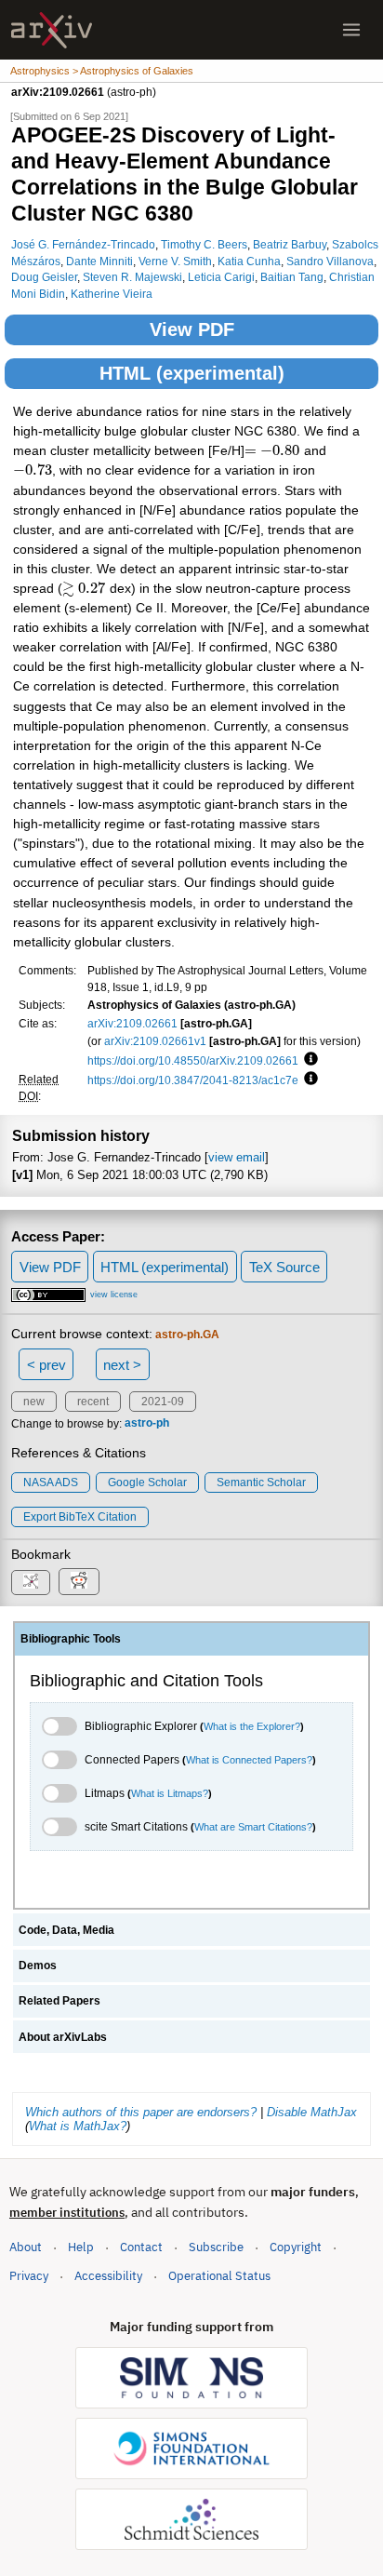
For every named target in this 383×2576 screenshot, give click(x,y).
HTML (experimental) (192, 373)
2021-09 (163, 1402)
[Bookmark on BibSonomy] (31, 1583)
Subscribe (216, 2247)
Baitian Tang (292, 277)
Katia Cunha (249, 261)
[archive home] (52, 30)
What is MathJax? (78, 2126)
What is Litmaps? (170, 1793)
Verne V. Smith (175, 261)
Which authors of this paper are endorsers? (141, 2112)
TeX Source (284, 1267)
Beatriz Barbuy (290, 244)
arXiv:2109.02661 (132, 1023)
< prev (46, 1365)
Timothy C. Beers (204, 244)
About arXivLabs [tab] (63, 2037)
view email (237, 1157)
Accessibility (108, 2276)
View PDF (192, 329)
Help (81, 2247)
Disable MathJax (312, 2112)
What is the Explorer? (252, 1726)
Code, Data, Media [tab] (66, 1930)
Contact (141, 2247)
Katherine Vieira (112, 294)
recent (93, 1402)
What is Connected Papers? (249, 1760)
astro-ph (147, 1424)
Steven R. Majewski (132, 277)
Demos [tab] (38, 1966)
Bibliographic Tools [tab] (71, 1639)
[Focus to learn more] (308, 1060)
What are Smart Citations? (253, 1827)
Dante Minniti (99, 261)
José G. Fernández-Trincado (83, 244)
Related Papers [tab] (59, 2001)
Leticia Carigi (221, 277)
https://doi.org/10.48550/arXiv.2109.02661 (193, 1060)
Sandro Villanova (330, 261)
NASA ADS (51, 1483)
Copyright (296, 2247)
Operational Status (219, 2275)
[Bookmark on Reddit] (79, 1582)
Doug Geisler (44, 277)
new (34, 1402)
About (26, 2247)
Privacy (29, 2276)
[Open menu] (351, 30)
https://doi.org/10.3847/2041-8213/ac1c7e (193, 1080)
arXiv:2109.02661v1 (155, 1041)
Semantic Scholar (261, 1483)
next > (122, 1365)
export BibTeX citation (80, 1517)
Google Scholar (147, 1483)
